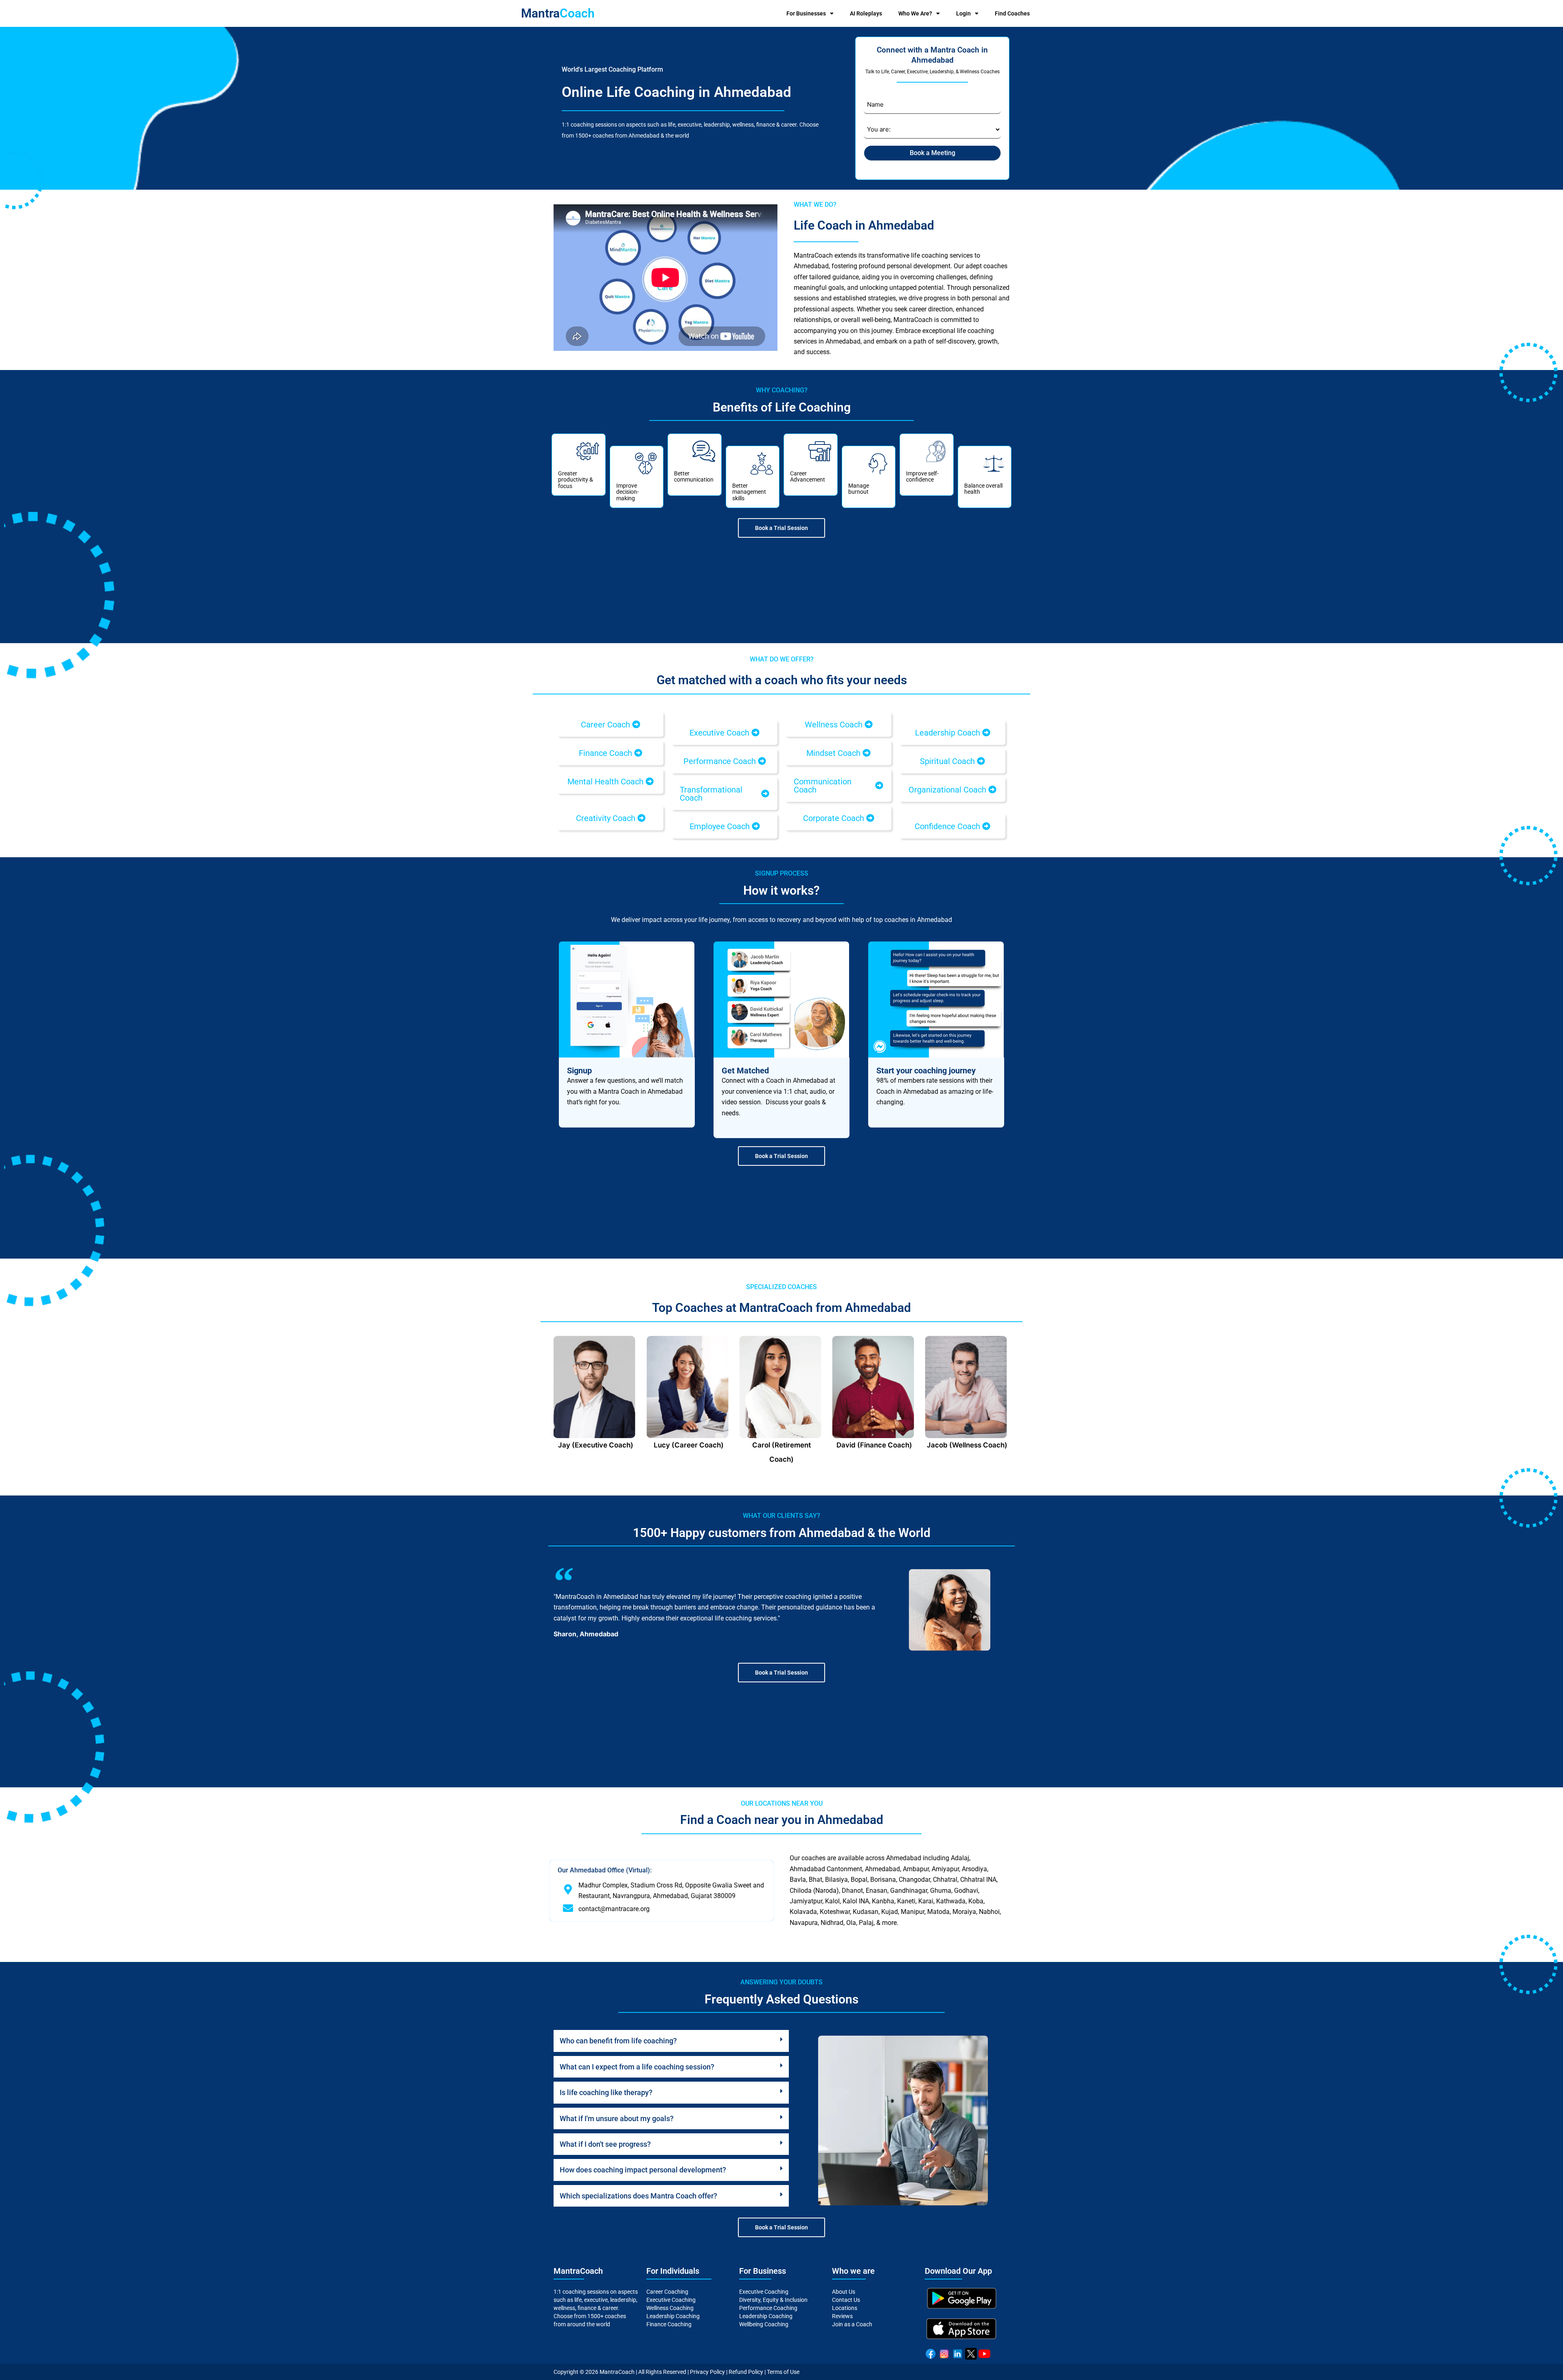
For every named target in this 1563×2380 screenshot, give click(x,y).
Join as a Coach (852, 2324)
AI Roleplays (866, 13)
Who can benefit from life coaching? (618, 2041)
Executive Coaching (671, 2300)
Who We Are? (915, 13)
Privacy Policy (707, 2372)
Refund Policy (746, 2372)
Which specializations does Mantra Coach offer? (638, 2196)
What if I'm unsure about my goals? (617, 2118)
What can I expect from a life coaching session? (637, 2067)
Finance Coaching (669, 2324)
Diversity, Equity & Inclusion (773, 2300)
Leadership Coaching (673, 2316)
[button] (611, 725)
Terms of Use (783, 2372)
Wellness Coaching (670, 2308)
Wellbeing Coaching (764, 2324)
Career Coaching (667, 2292)
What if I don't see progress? (605, 2144)
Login (963, 13)
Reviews (842, 2316)
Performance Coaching (768, 2308)
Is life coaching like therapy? (606, 2092)
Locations (845, 2308)
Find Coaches (1012, 13)
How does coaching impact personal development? (643, 2170)
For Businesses (806, 13)
